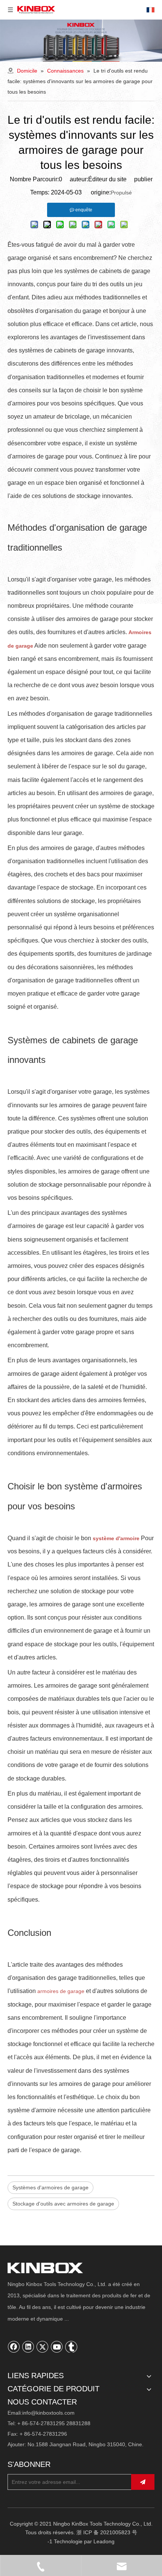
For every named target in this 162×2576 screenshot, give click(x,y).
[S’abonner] (143, 2482)
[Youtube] (57, 2347)
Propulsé (121, 193)
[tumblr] (71, 2347)
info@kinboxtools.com (48, 2413)
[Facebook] (14, 2347)
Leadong (104, 2541)
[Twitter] (43, 2347)
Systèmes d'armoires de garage (50, 2187)
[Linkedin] (28, 2347)
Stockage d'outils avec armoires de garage (63, 2204)
